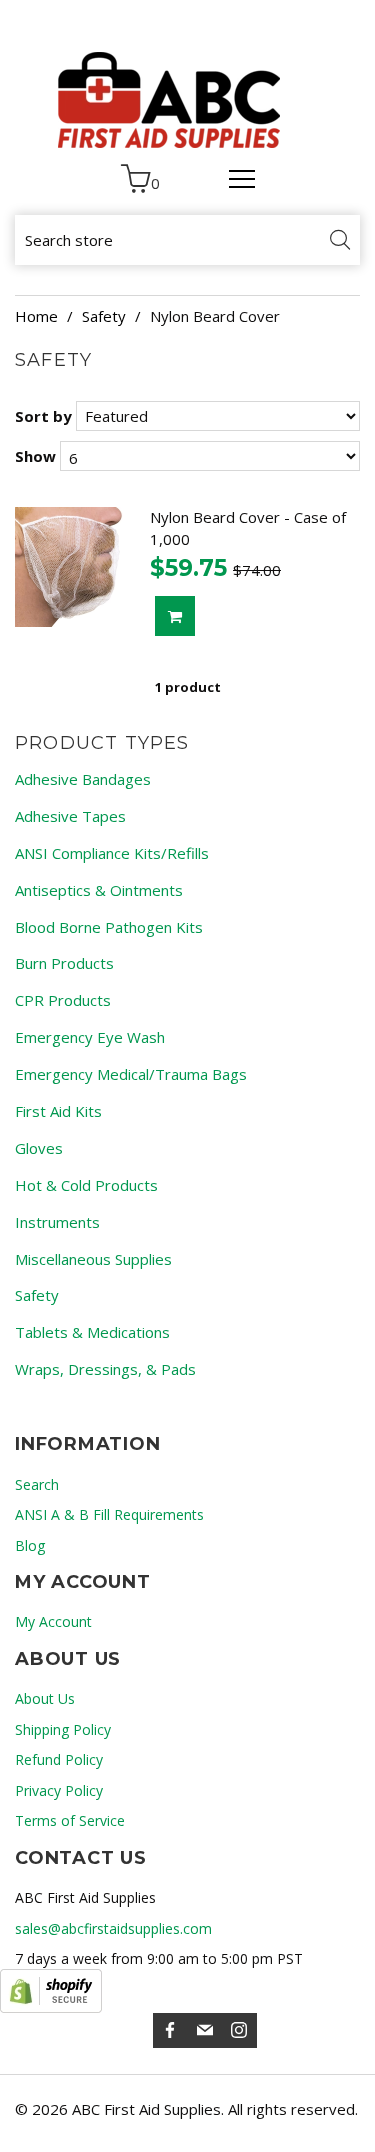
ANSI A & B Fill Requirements (109, 1514)
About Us (45, 1698)
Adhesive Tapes (70, 816)
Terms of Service (70, 1820)
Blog (30, 1545)
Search (37, 1484)
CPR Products (63, 1000)
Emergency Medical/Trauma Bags (131, 1074)
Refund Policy (59, 1759)
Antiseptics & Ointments (99, 890)
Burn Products (64, 963)
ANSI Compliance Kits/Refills (112, 853)
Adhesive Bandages (83, 779)
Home (36, 316)
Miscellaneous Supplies (93, 1259)
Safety (104, 316)
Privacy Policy (59, 1790)
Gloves (39, 1148)
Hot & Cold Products (86, 1185)
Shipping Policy (63, 1729)
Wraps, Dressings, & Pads (105, 1369)
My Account (53, 1621)
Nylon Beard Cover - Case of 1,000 (248, 528)
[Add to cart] (175, 616)
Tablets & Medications (92, 1332)
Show (35, 456)
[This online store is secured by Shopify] (51, 1991)
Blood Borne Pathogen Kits (109, 927)
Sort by (43, 416)
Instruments (57, 1222)
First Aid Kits (58, 1111)
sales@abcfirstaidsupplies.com (113, 1928)
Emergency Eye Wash (90, 1037)
